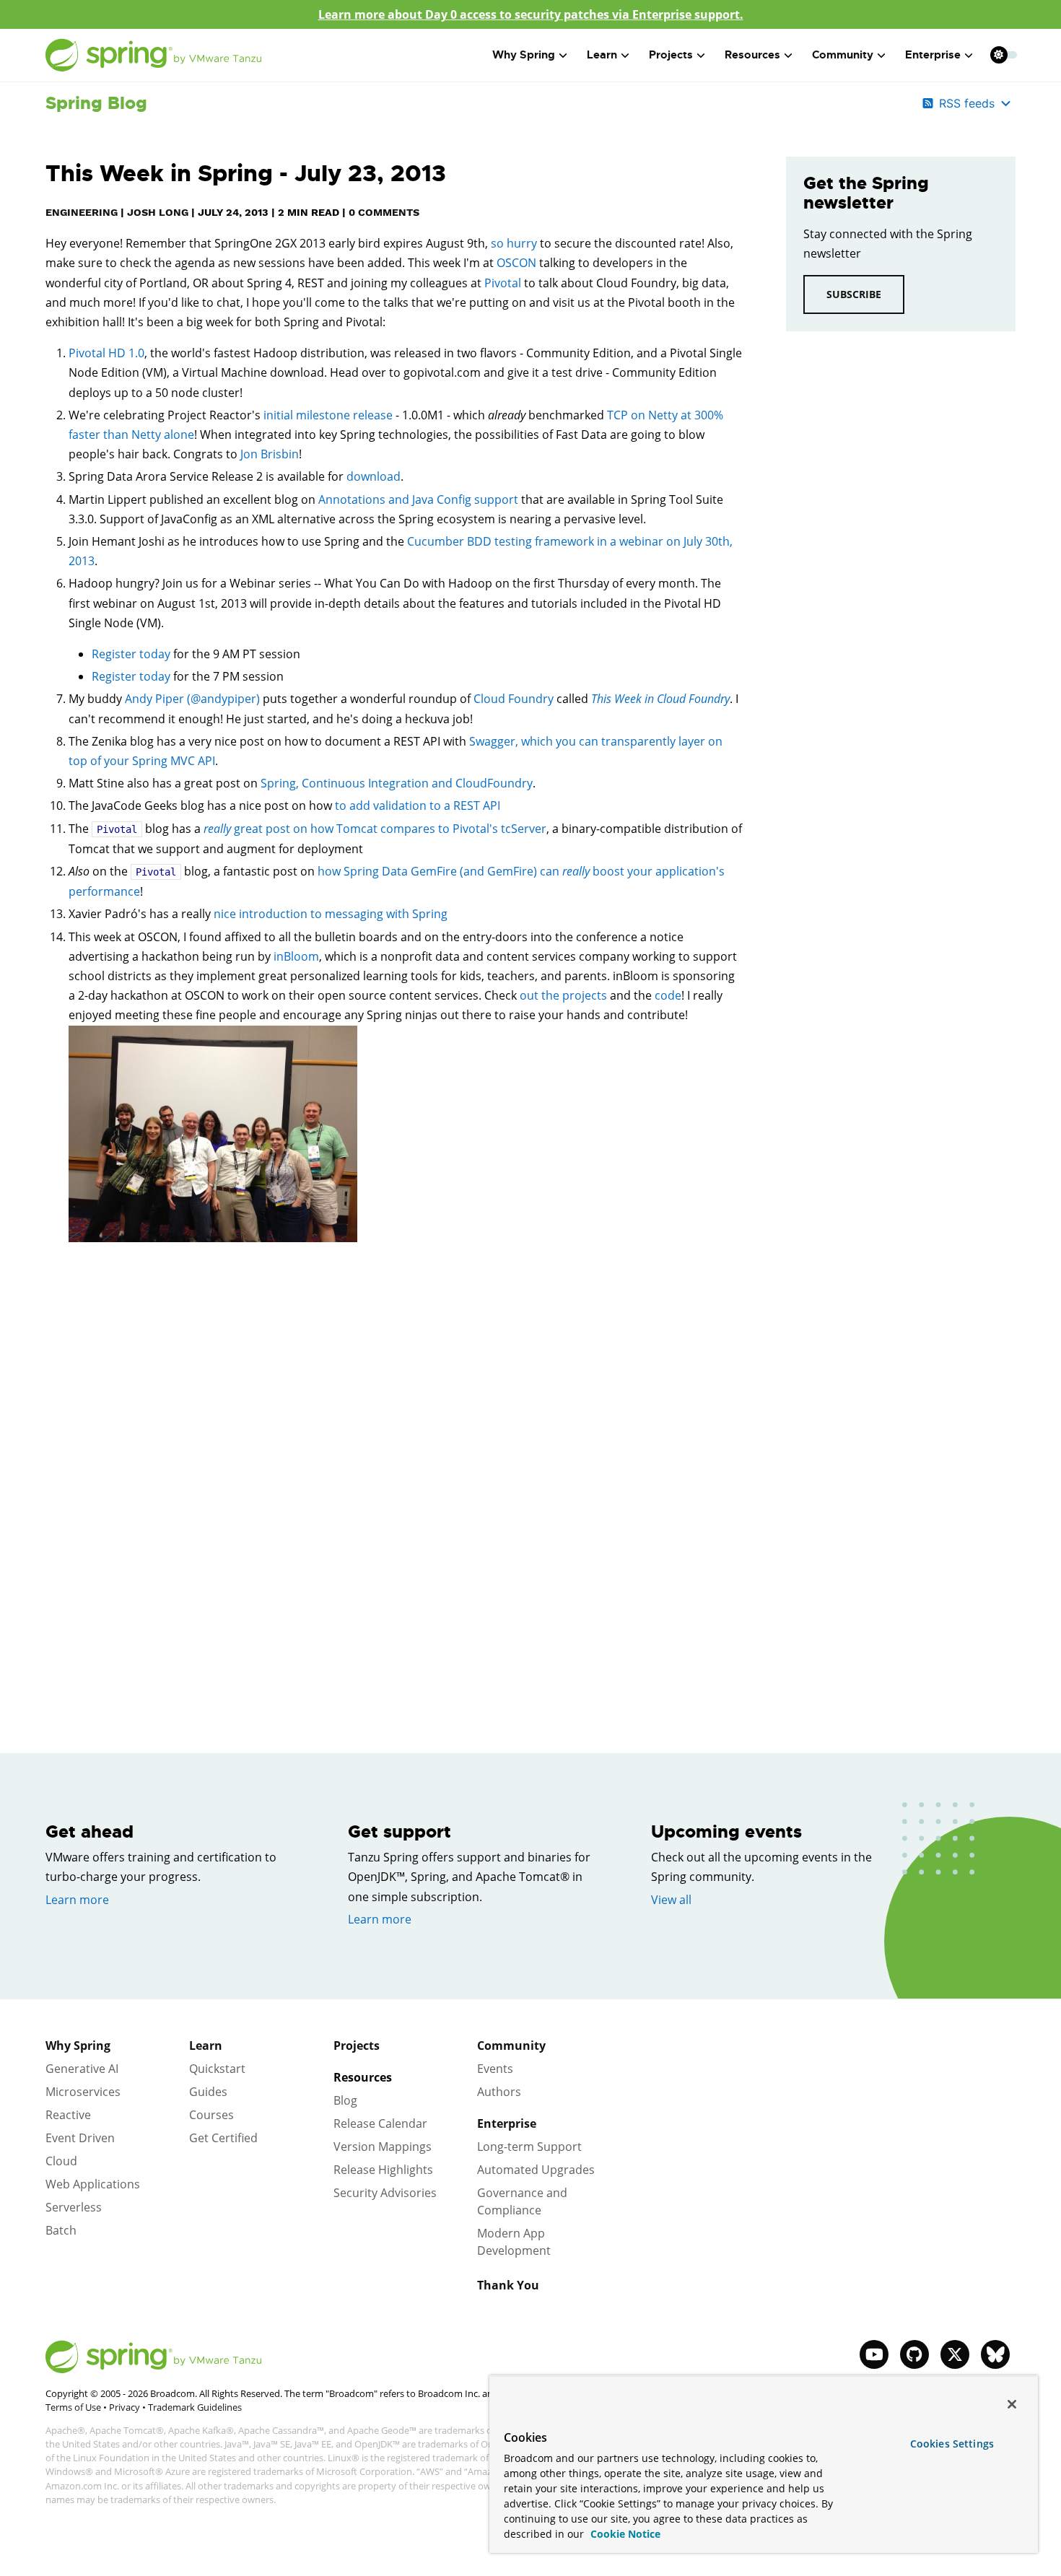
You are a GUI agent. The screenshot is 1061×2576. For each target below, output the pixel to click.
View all (671, 1900)
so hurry (514, 243)
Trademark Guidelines (195, 2407)
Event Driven (80, 2138)
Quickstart (217, 2069)
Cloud (61, 2161)
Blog (345, 2100)
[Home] (154, 55)
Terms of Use (73, 2407)
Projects (357, 2045)
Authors (499, 2092)
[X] (955, 2354)
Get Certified (223, 2138)
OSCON (516, 263)
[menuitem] (999, 54)
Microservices (83, 2092)
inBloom (296, 956)
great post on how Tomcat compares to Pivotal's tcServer (375, 829)
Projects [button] (671, 55)
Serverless (74, 2207)
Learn (206, 2045)
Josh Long (158, 212)
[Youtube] (874, 2354)
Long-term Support (529, 2147)
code (668, 995)
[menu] (1004, 55)
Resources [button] (752, 55)
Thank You (508, 2285)
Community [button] (843, 55)
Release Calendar (380, 2123)
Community (511, 2045)
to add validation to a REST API (418, 805)
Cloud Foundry (514, 699)
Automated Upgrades (536, 2170)
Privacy (125, 2407)
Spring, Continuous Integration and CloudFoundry (397, 783)
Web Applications (93, 2184)
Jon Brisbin (270, 454)
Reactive (68, 2115)
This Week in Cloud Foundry (660, 699)
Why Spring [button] (524, 55)
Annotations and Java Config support (418, 499)
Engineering (82, 212)
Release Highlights (383, 2170)
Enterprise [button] (933, 55)
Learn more (77, 1900)
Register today (131, 654)
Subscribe (854, 294)
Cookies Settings (952, 2444)
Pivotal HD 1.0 (106, 353)
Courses (211, 2115)
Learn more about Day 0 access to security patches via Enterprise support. (531, 14)
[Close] (1012, 2404)
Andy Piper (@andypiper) (192, 699)
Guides (208, 2092)
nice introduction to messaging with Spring (331, 914)
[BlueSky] (995, 2354)
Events (495, 2069)
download (374, 476)
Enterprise (507, 2123)
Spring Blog (96, 103)
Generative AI (82, 2069)
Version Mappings (383, 2147)
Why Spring (78, 2045)
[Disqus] (394, 1463)
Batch (61, 2230)
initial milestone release (328, 415)
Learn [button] (602, 55)
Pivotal (503, 283)
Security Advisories (385, 2193)
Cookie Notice (624, 2534)
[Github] (914, 2354)
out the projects (563, 995)
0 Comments (384, 212)
